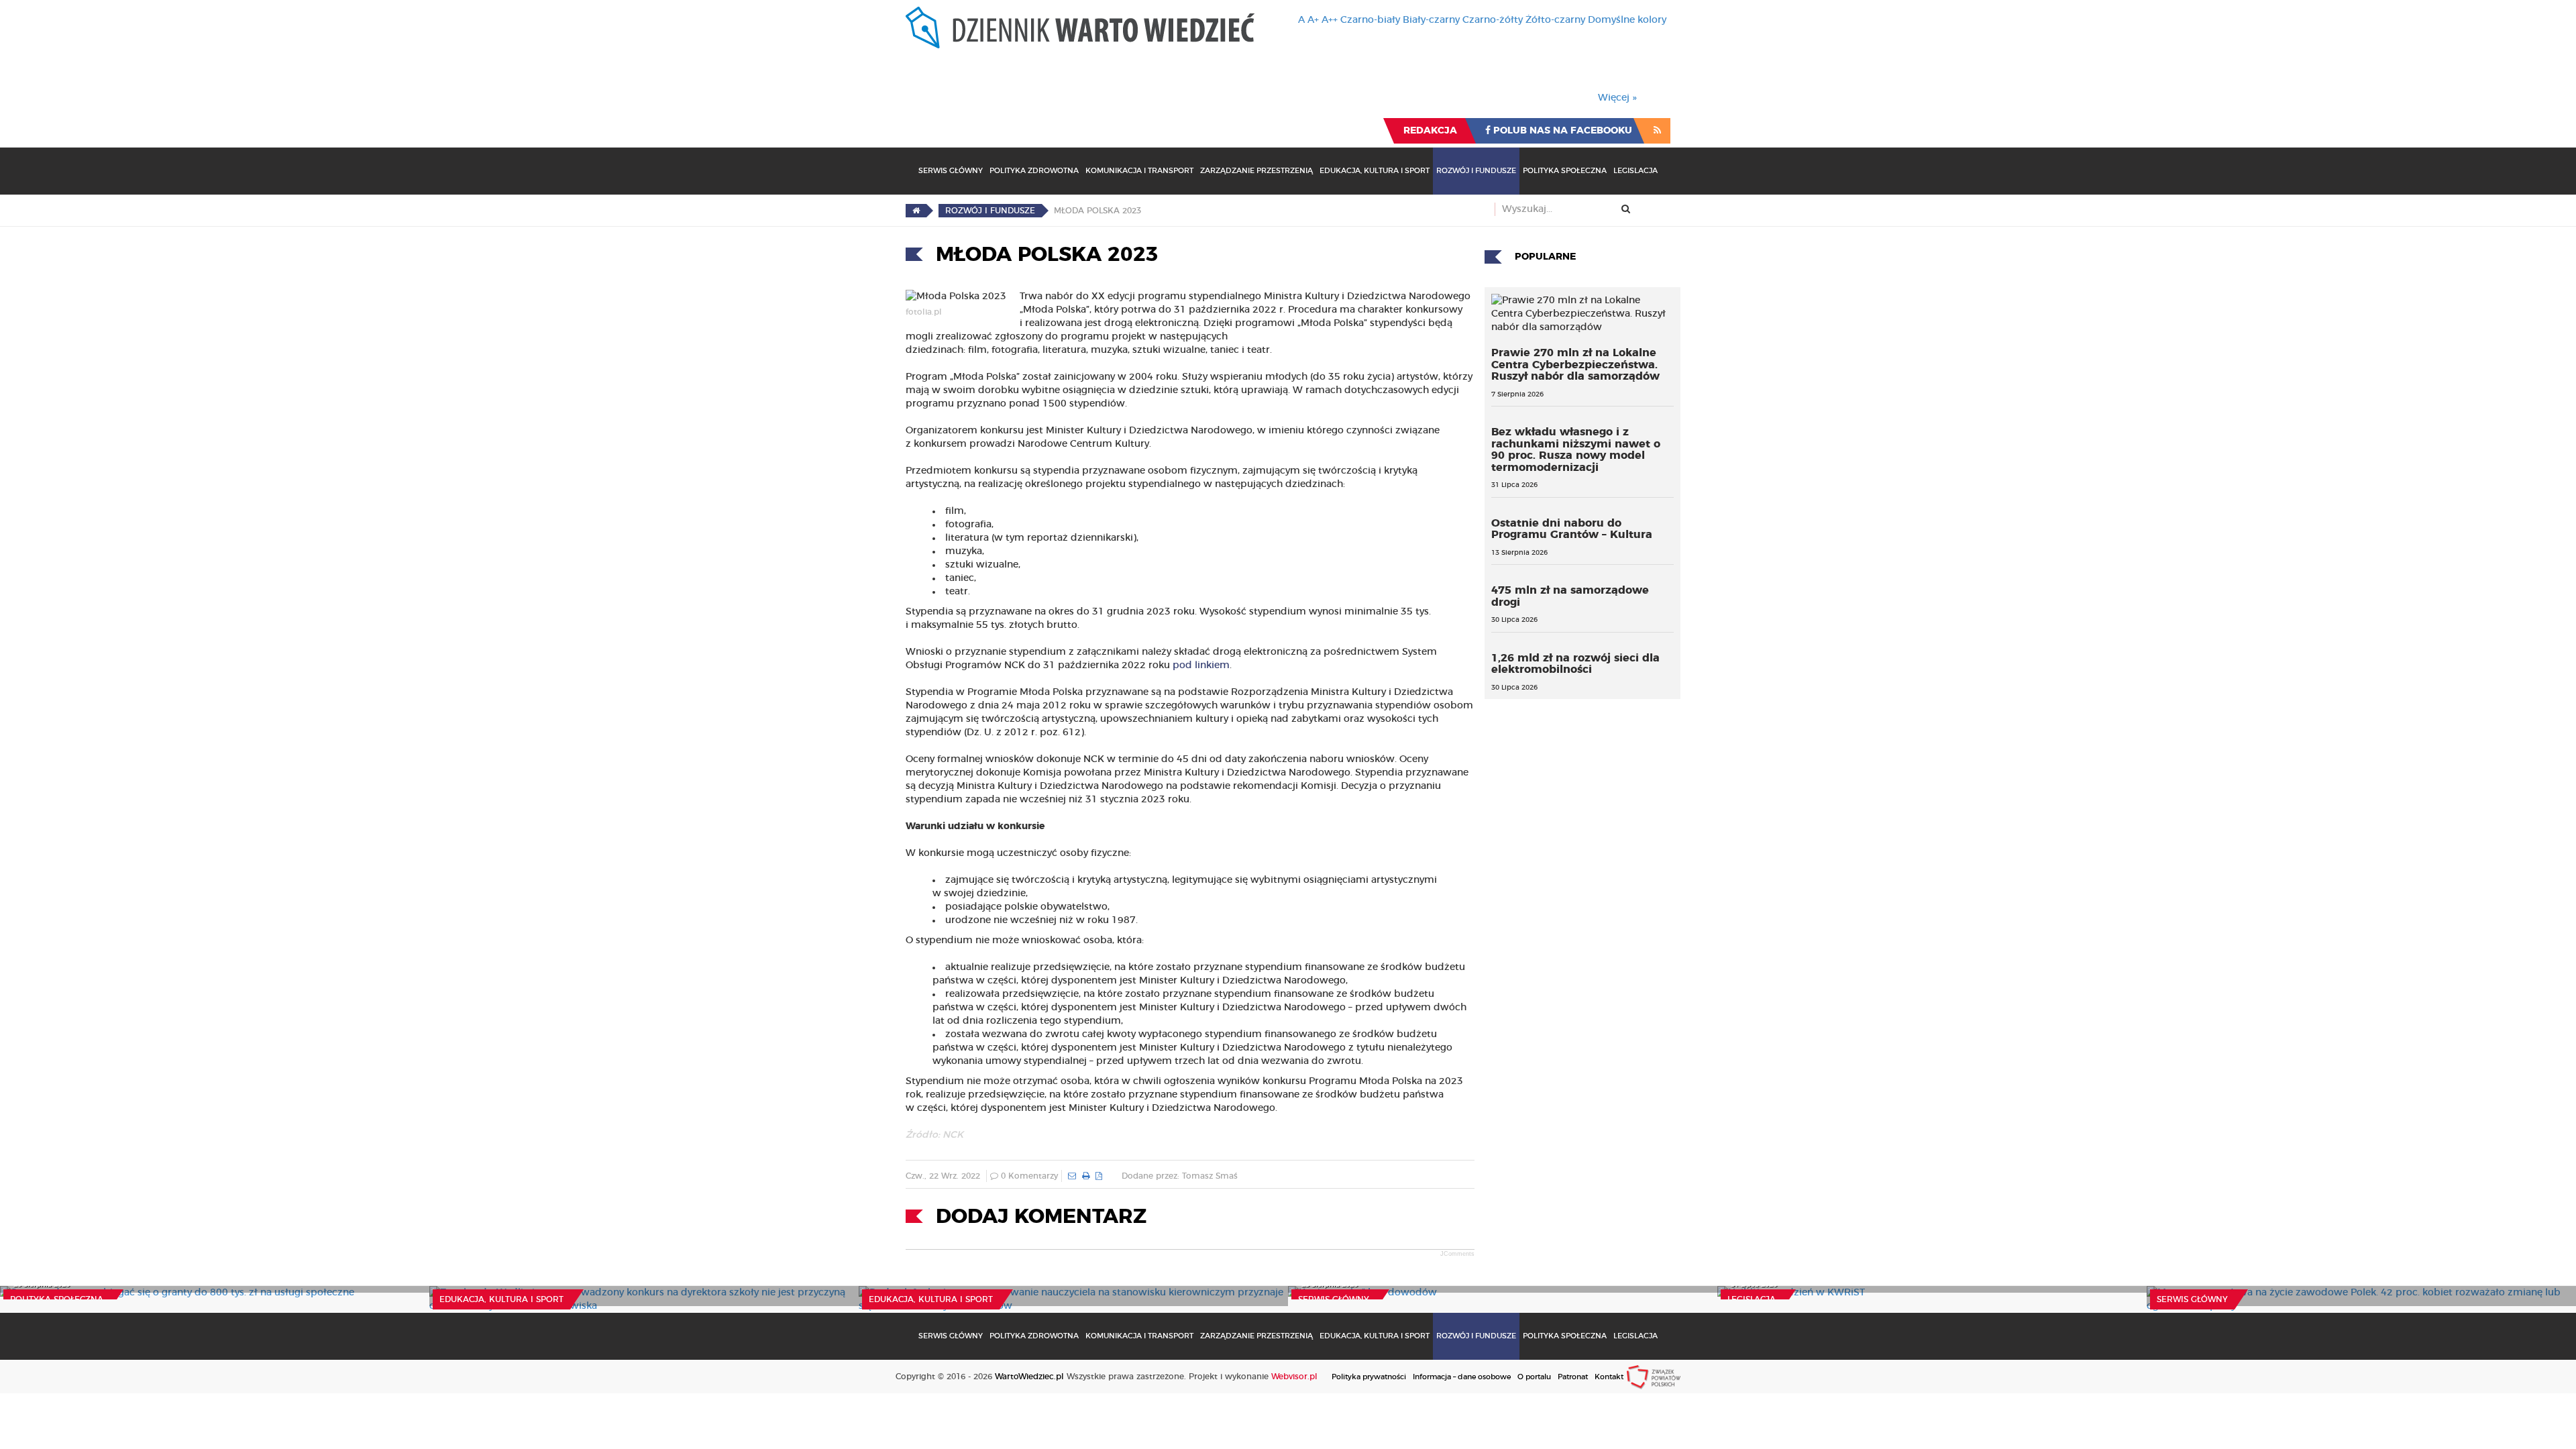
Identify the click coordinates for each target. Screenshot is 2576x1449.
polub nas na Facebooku (1561, 131)
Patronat (1573, 1377)
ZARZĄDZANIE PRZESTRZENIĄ (1256, 171)
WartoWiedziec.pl (1029, 1377)
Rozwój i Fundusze (1476, 171)
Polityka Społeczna (1565, 171)
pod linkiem (1201, 665)
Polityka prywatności (1369, 1377)
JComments (1457, 1254)
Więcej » (1617, 98)
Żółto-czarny (1555, 20)
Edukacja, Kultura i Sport (1375, 171)
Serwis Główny (951, 171)
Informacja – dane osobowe (1462, 1377)
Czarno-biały (1370, 20)
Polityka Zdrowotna (1034, 171)
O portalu (1534, 1377)
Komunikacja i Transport (1139, 171)
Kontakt (1609, 1377)
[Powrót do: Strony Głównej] (916, 211)
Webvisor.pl (1294, 1377)
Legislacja (1635, 171)
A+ (1313, 20)
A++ (1330, 20)
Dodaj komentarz (1041, 1217)
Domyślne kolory (1627, 20)
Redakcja (1430, 131)
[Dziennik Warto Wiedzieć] (1080, 28)
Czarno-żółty (1493, 20)
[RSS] (1657, 131)
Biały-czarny (1431, 20)
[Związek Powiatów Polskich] (1654, 1377)
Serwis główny (1334, 1299)
